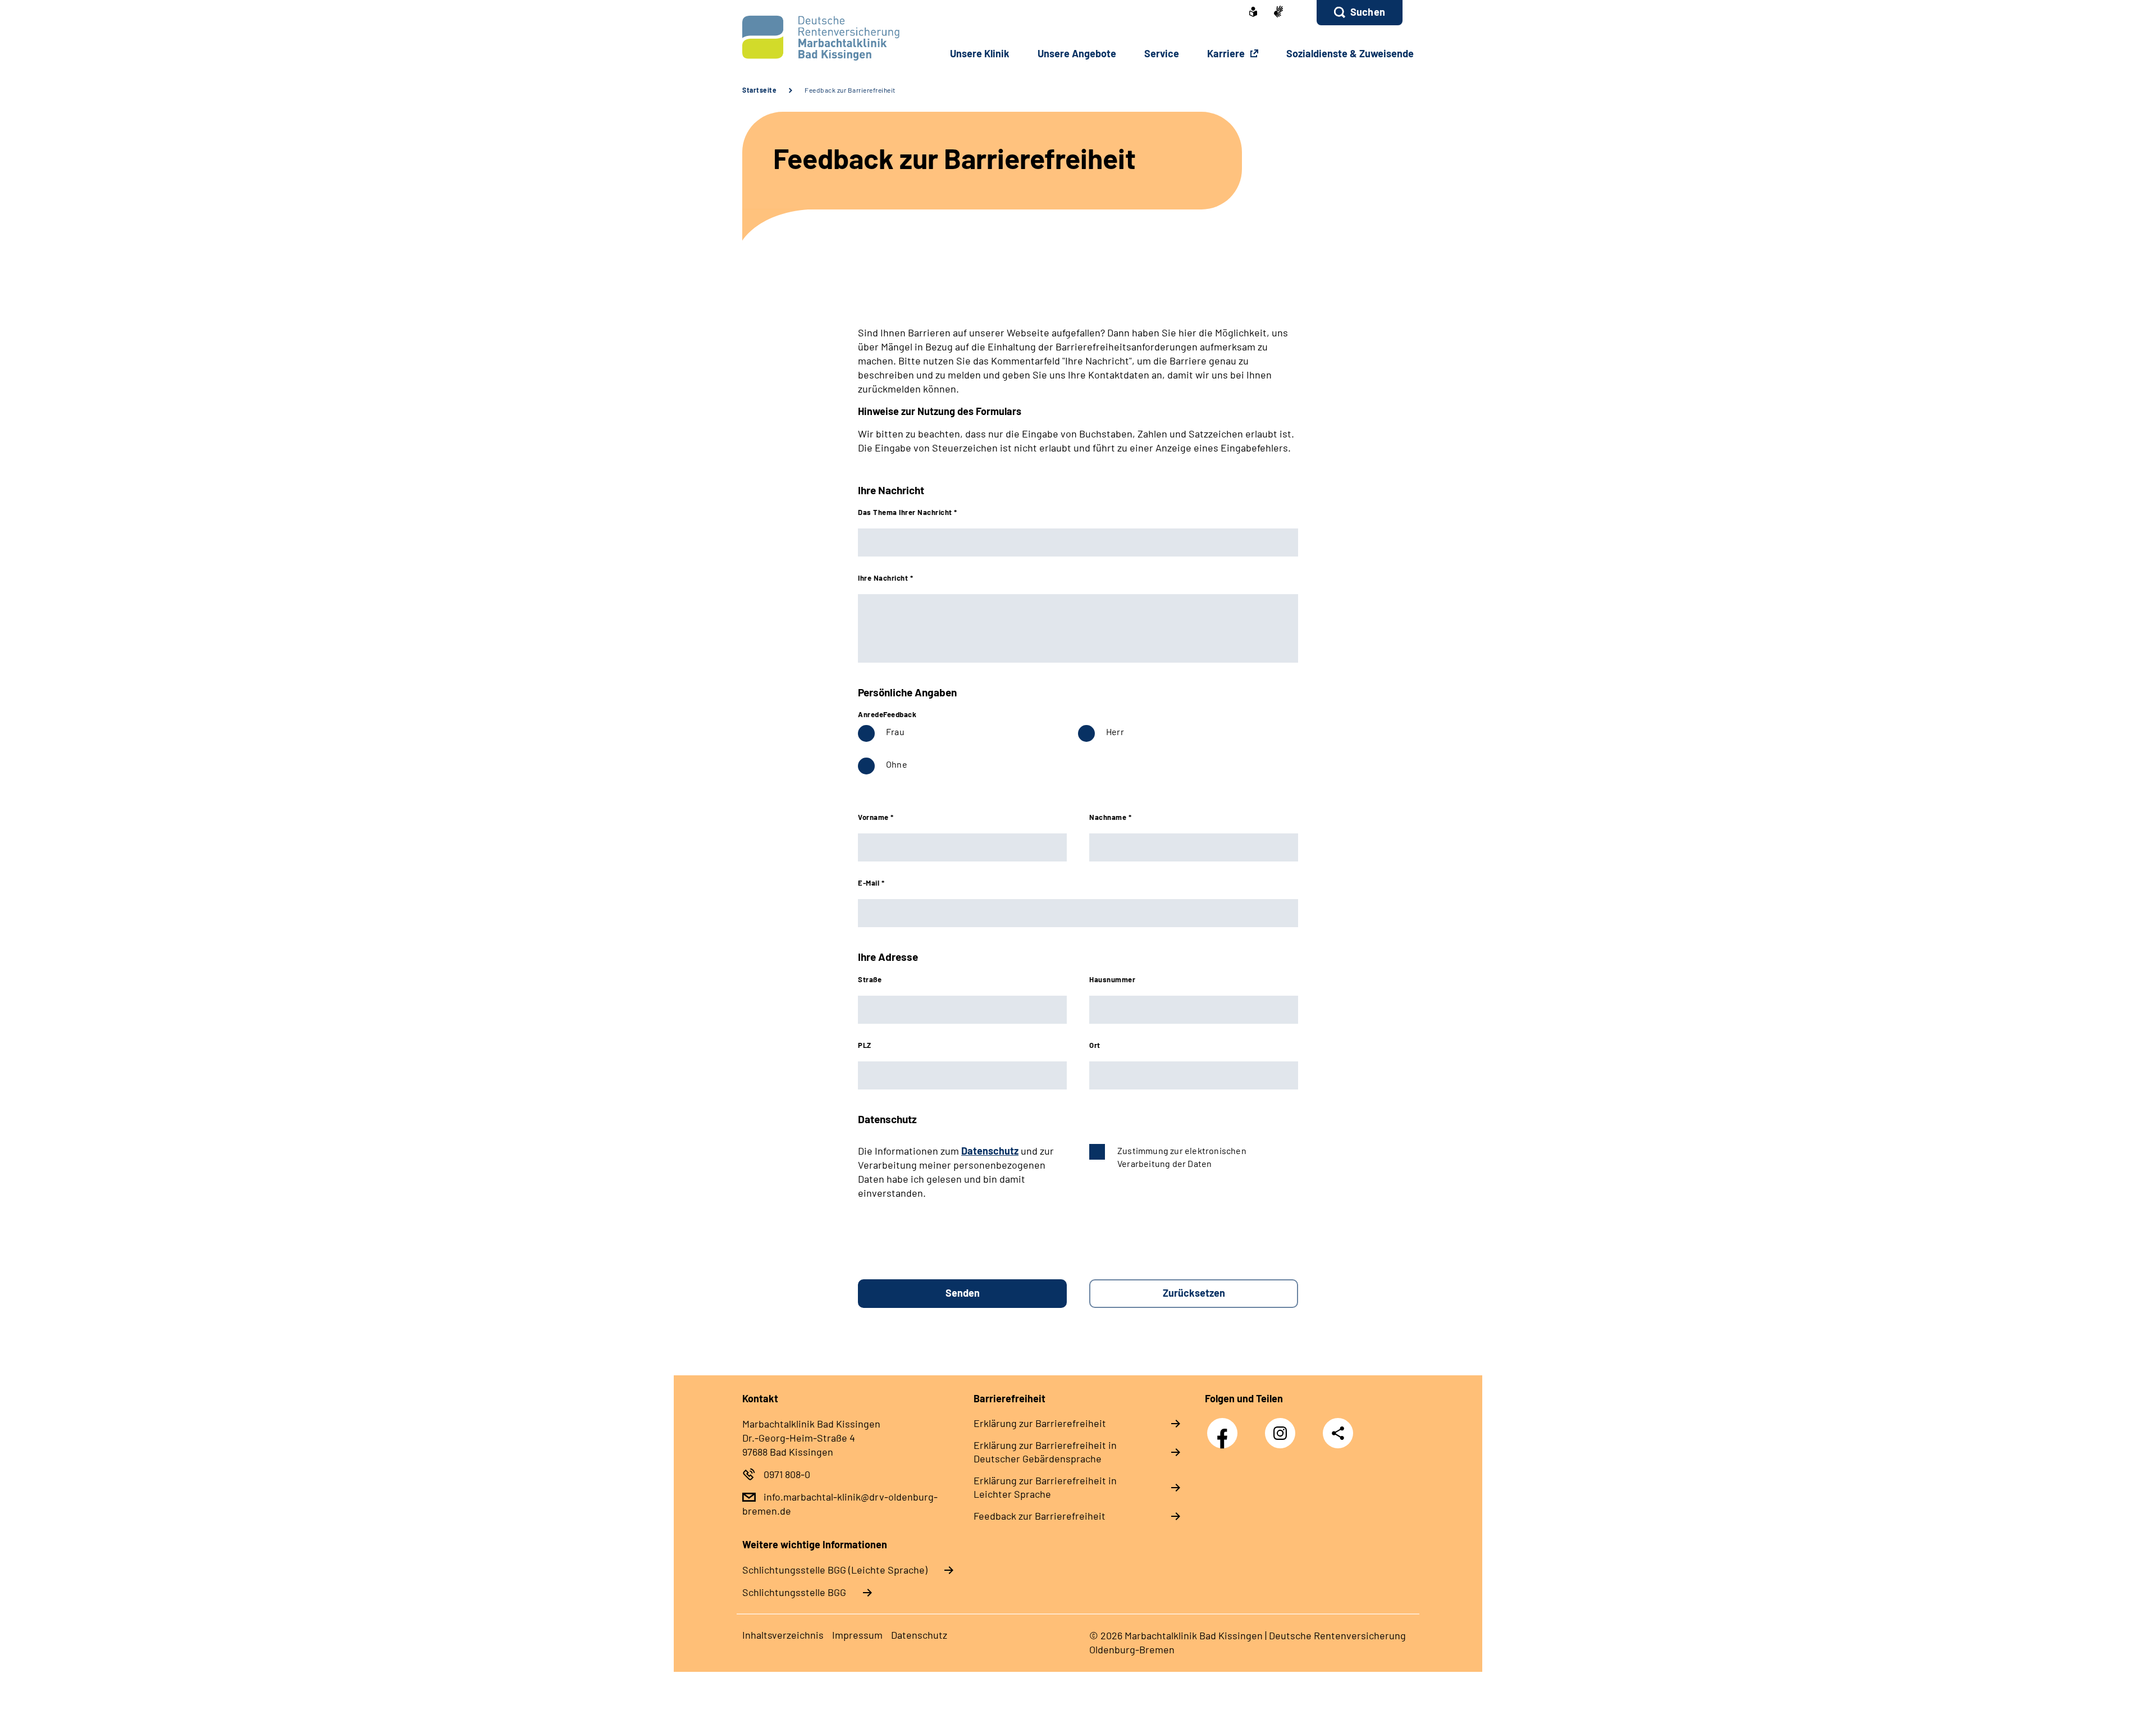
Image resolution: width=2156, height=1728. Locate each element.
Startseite (759, 90)
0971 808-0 (787, 1474)
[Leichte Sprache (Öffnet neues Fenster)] (1253, 13)
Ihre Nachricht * (885, 578)
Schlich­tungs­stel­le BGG (794, 1592)
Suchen (1368, 12)
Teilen (1338, 1433)
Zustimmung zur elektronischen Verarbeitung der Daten (1182, 1157)
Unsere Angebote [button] (1077, 53)
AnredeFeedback (887, 714)
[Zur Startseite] (818, 38)
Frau (895, 731)
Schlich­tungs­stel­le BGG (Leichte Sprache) (835, 1570)
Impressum (857, 1635)
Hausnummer (1112, 979)
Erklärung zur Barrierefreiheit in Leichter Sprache (1045, 1487)
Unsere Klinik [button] (980, 53)
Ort (1095, 1045)
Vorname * (876, 817)
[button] (1360, 13)
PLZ (865, 1045)
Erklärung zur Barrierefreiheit (1040, 1423)
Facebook (1225, 1427)
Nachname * (1110, 817)
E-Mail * (871, 883)
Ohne (897, 764)
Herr (1115, 731)
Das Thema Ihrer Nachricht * (908, 512)
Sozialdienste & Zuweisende (1350, 53)
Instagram (1283, 1427)
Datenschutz (990, 1151)
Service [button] (1162, 53)
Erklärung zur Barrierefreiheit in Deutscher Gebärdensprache (1045, 1452)
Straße (870, 979)
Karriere (1227, 53)
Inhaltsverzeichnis (783, 1635)
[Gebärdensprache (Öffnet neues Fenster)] (1278, 13)
